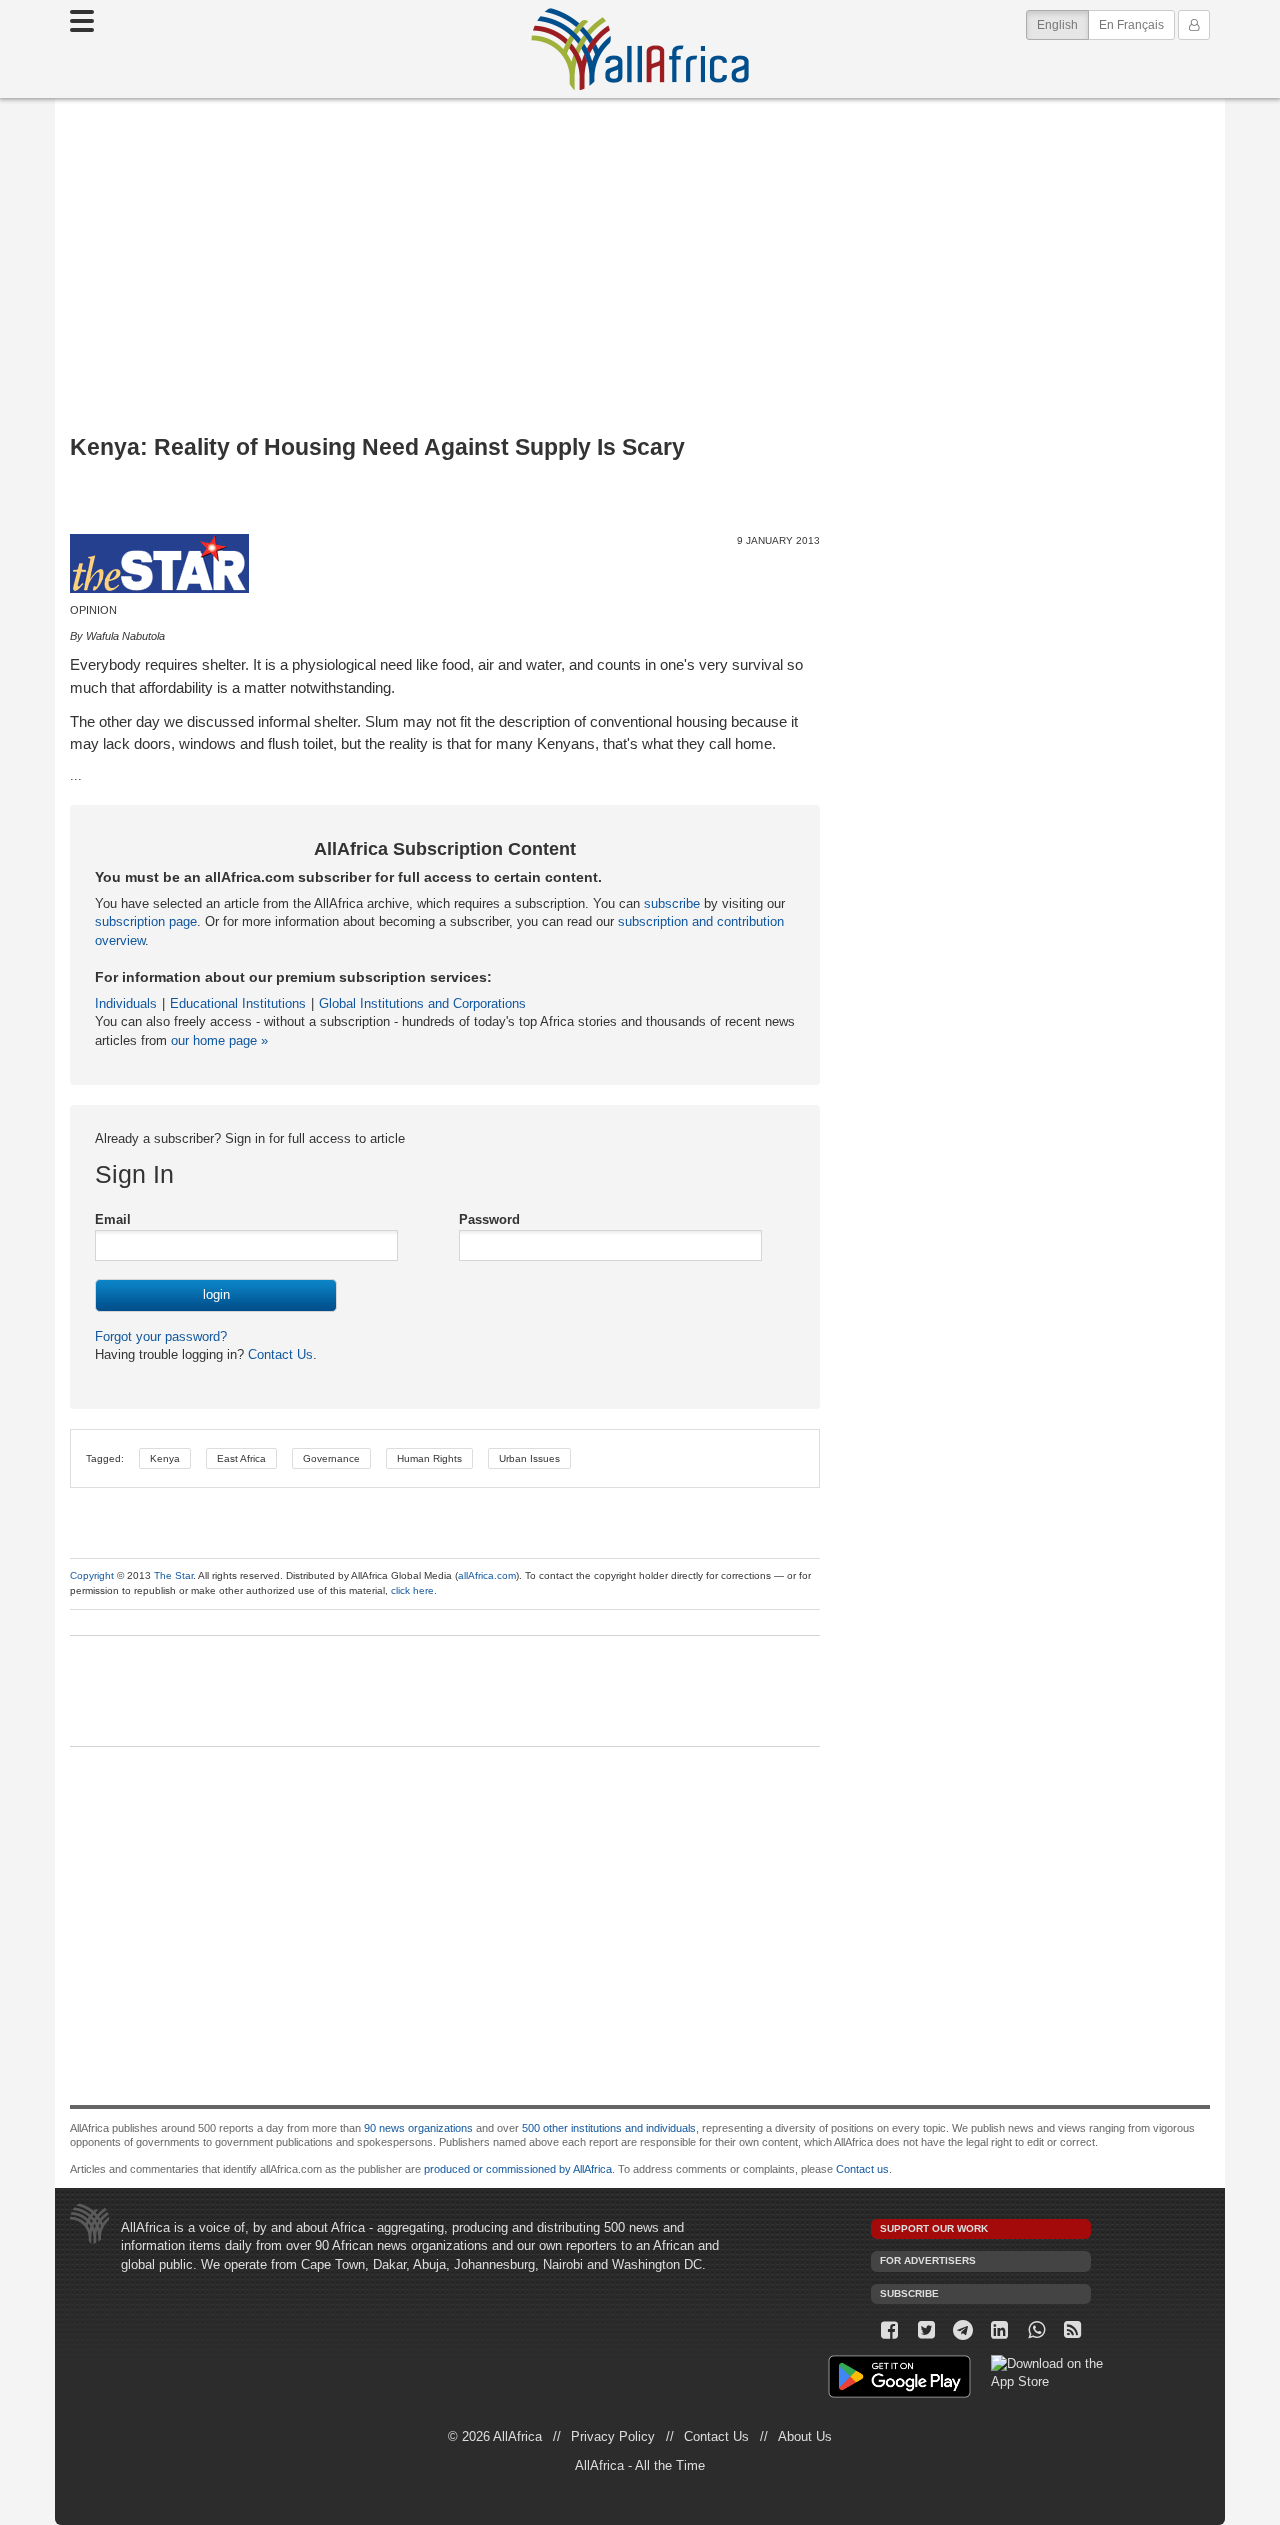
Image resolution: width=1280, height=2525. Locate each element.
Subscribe (909, 2293)
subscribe (672, 903)
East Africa (241, 1458)
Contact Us (278, 1354)
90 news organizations (418, 2128)
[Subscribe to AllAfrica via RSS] (1073, 2330)
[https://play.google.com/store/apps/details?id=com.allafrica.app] (899, 2379)
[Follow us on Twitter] (926, 2330)
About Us (805, 2436)
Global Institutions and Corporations (422, 1003)
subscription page (146, 921)
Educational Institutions (238, 1003)
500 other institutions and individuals (609, 2128)
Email (113, 1219)
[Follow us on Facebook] (889, 2330)
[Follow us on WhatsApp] (1036, 2330)
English (1063, 24)
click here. (414, 1590)
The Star (173, 1575)
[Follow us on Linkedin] (999, 2330)
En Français (1131, 25)
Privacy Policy (613, 2436)
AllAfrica (640, 49)
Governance (331, 1458)
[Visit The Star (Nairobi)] (159, 563)
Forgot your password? (161, 1336)
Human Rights (429, 1458)
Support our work (934, 2228)
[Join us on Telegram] (963, 2330)
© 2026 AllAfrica (495, 2436)
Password (489, 1219)
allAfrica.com (487, 1575)
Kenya (165, 1458)
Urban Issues (529, 1458)
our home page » (219, 1040)
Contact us (862, 2169)
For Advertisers (928, 2260)
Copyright (92, 1575)
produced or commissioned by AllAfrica (518, 2169)
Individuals (126, 1003)
